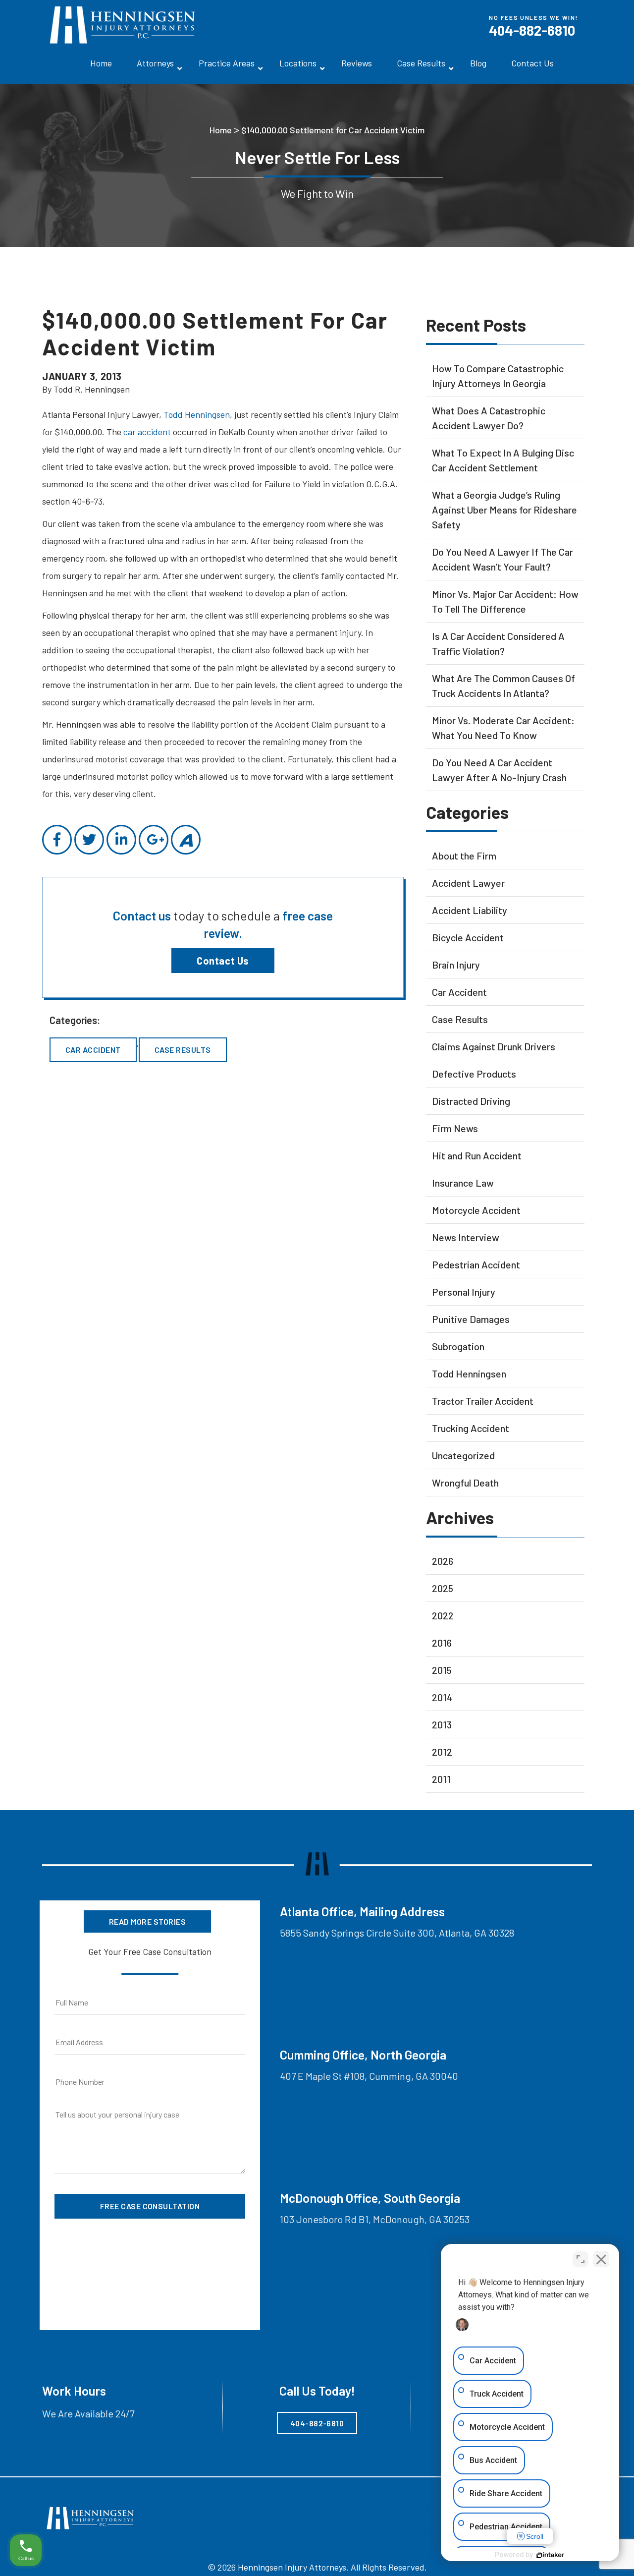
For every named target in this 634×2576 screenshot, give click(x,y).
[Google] (154, 840)
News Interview (466, 1237)
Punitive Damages (471, 1319)
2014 (442, 1697)
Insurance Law (463, 1183)
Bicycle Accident (468, 937)
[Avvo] (186, 840)
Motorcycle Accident (476, 1210)
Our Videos (312, 2528)
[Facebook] (57, 840)
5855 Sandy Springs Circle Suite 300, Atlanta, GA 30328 (397, 1933)
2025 (443, 1588)
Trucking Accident (471, 1428)
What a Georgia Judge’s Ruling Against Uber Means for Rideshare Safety (504, 510)
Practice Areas (227, 63)
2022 (443, 1615)
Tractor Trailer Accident (483, 1401)
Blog (478, 63)
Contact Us (532, 63)
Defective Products (474, 1074)
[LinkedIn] (121, 840)
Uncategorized (463, 1455)
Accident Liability (470, 910)
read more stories (147, 1921)
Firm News (455, 1128)
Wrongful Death (465, 1483)
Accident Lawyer (468, 883)
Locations (298, 63)
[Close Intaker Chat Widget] (601, 2259)
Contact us (143, 916)
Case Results (421, 63)
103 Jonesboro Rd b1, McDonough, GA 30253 (375, 2219)
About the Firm (464, 856)
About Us (203, 2528)
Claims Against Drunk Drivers (494, 1046)
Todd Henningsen (197, 414)
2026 (443, 1561)
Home (101, 63)
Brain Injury (456, 965)
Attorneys (155, 63)
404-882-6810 (532, 30)
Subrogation (458, 1346)
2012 (442, 1752)
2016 (442, 1643)
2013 (442, 1724)
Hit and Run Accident (477, 1155)
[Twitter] (89, 840)
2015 (442, 1670)
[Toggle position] (581, 2259)
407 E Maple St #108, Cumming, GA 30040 (369, 2076)
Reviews (357, 63)
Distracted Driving (471, 1101)
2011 (441, 1779)
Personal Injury (464, 1292)
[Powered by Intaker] (550, 2555)
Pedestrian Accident (476, 1264)
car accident (147, 432)
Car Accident (93, 1050)
